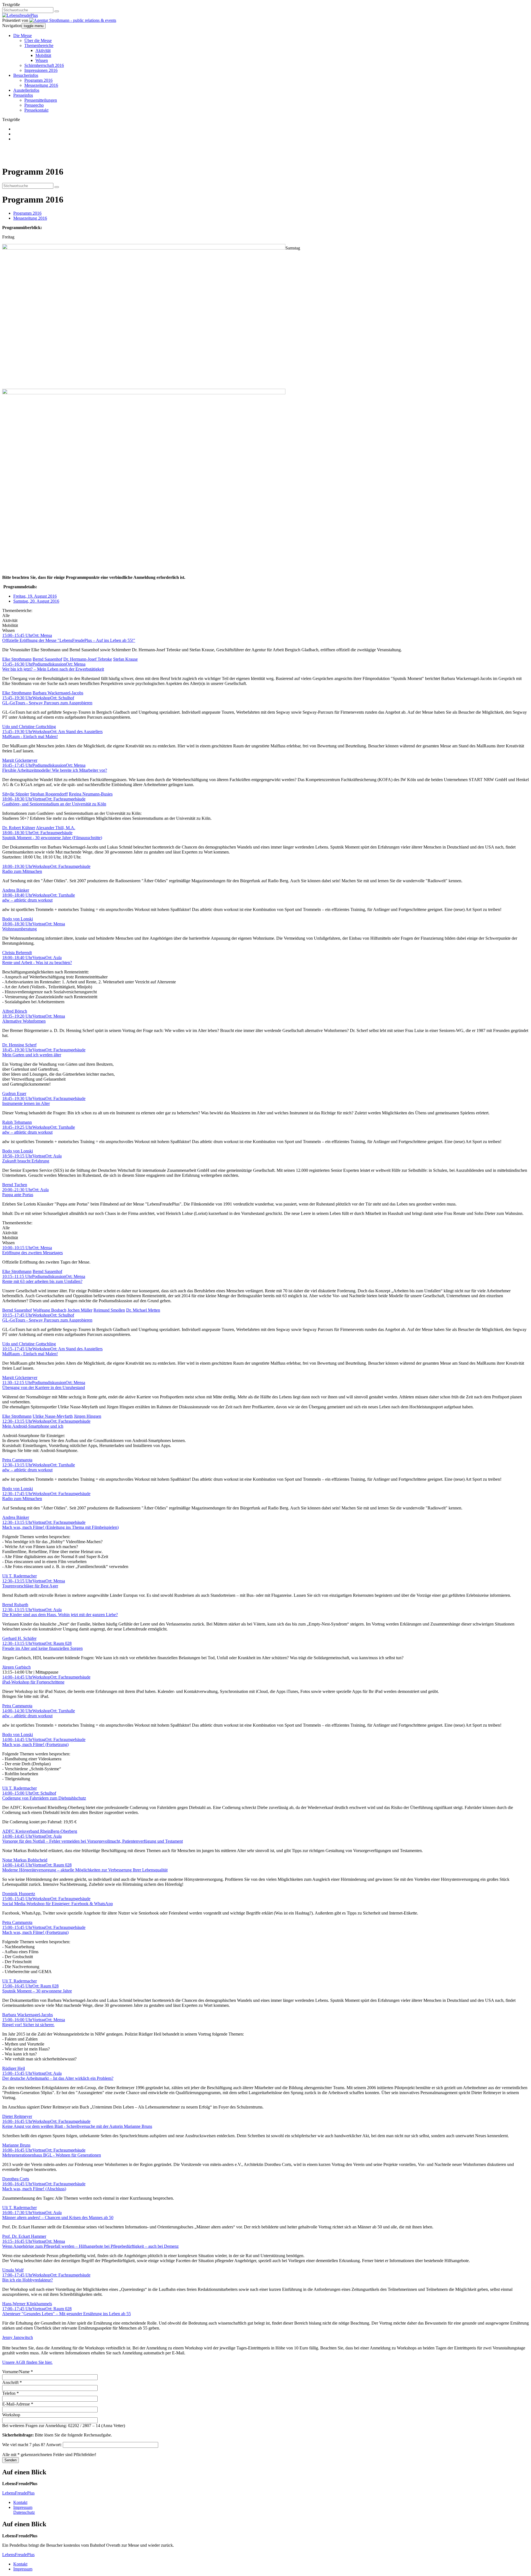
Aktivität (43, 50)
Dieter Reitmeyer (17, 2116)
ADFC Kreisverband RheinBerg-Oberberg (40, 1831)
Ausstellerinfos (26, 90)
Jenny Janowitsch (18, 2337)
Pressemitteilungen (41, 100)
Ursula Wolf (13, 2270)
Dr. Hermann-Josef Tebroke (88, 659)
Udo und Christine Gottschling (29, 727)
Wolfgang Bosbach (50, 1310)
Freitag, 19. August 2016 (35, 596)
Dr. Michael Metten (143, 1310)
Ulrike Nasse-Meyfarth (53, 1416)
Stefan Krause (125, 659)
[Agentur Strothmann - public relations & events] (73, 20)
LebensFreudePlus (18, 2493)
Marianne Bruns (16, 2145)
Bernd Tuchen (15, 1185)
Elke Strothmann (17, 659)
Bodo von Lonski (18, 919)
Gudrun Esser (14, 1093)
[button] (57, 11)
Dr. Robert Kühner (19, 828)
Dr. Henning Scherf (19, 1045)
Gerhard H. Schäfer (19, 1638)
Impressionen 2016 (41, 70)
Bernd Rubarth (15, 1605)
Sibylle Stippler (16, 794)
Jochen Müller (80, 1310)
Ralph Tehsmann (17, 1122)
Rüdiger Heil (14, 2068)
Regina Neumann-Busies (91, 794)
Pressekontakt (36, 110)
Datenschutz (24, 2512)
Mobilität (43, 55)
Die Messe (23, 36)
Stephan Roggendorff (49, 794)
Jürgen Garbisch (16, 1667)
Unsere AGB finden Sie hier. (27, 2362)
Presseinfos (23, 95)
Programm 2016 (38, 80)
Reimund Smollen (109, 1310)
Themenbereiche (39, 45)
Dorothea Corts (16, 2179)
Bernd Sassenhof (47, 659)
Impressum (23, 2507)
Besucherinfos (26, 75)
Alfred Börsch (15, 1011)
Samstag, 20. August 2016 (36, 601)
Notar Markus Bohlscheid (25, 1860)
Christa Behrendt (17, 953)
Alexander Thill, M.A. (56, 828)
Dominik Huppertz (19, 1894)
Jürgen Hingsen (88, 1416)
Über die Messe (38, 40)
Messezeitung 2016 (41, 85)
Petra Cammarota (17, 1460)
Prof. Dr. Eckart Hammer (24, 2236)
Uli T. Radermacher (19, 1576)
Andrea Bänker (16, 890)
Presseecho (34, 105)
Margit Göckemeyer (20, 760)
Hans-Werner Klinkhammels (27, 2304)
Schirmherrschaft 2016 (44, 65)
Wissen (42, 60)
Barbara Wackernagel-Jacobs (58, 693)
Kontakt (20, 2502)
